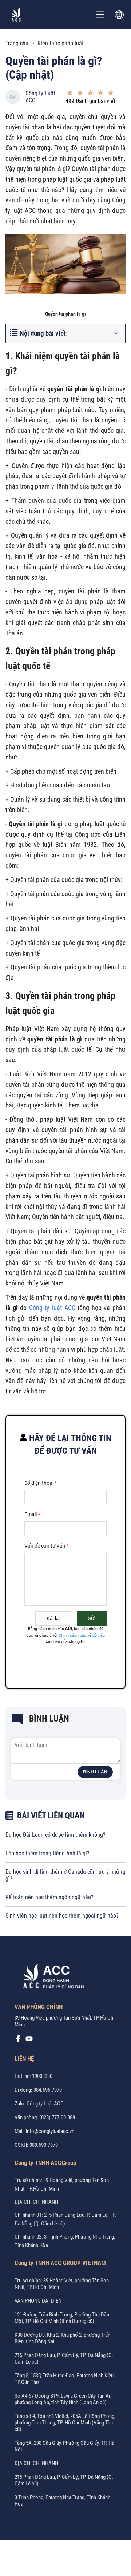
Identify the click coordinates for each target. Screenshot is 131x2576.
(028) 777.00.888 (57, 2117)
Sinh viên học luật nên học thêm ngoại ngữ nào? (62, 1916)
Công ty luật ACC (52, 1308)
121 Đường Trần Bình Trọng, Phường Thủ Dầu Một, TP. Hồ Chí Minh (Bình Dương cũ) (62, 2318)
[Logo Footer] (51, 1978)
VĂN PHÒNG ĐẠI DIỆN (38, 2301)
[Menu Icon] (100, 15)
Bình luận (95, 1772)
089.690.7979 (44, 2145)
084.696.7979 (48, 2090)
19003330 (42, 2076)
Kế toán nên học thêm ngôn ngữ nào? (49, 1897)
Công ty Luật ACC (40, 97)
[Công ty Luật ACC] (16, 15)
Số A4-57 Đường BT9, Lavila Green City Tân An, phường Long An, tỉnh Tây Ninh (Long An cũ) (63, 2399)
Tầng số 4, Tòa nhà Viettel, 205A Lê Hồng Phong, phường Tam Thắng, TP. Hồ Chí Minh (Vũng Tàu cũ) (65, 2423)
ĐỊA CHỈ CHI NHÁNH (36, 2202)
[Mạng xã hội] (18, 2041)
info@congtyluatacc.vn (50, 2131)
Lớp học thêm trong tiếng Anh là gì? (47, 1853)
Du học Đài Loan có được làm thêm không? (55, 1835)
